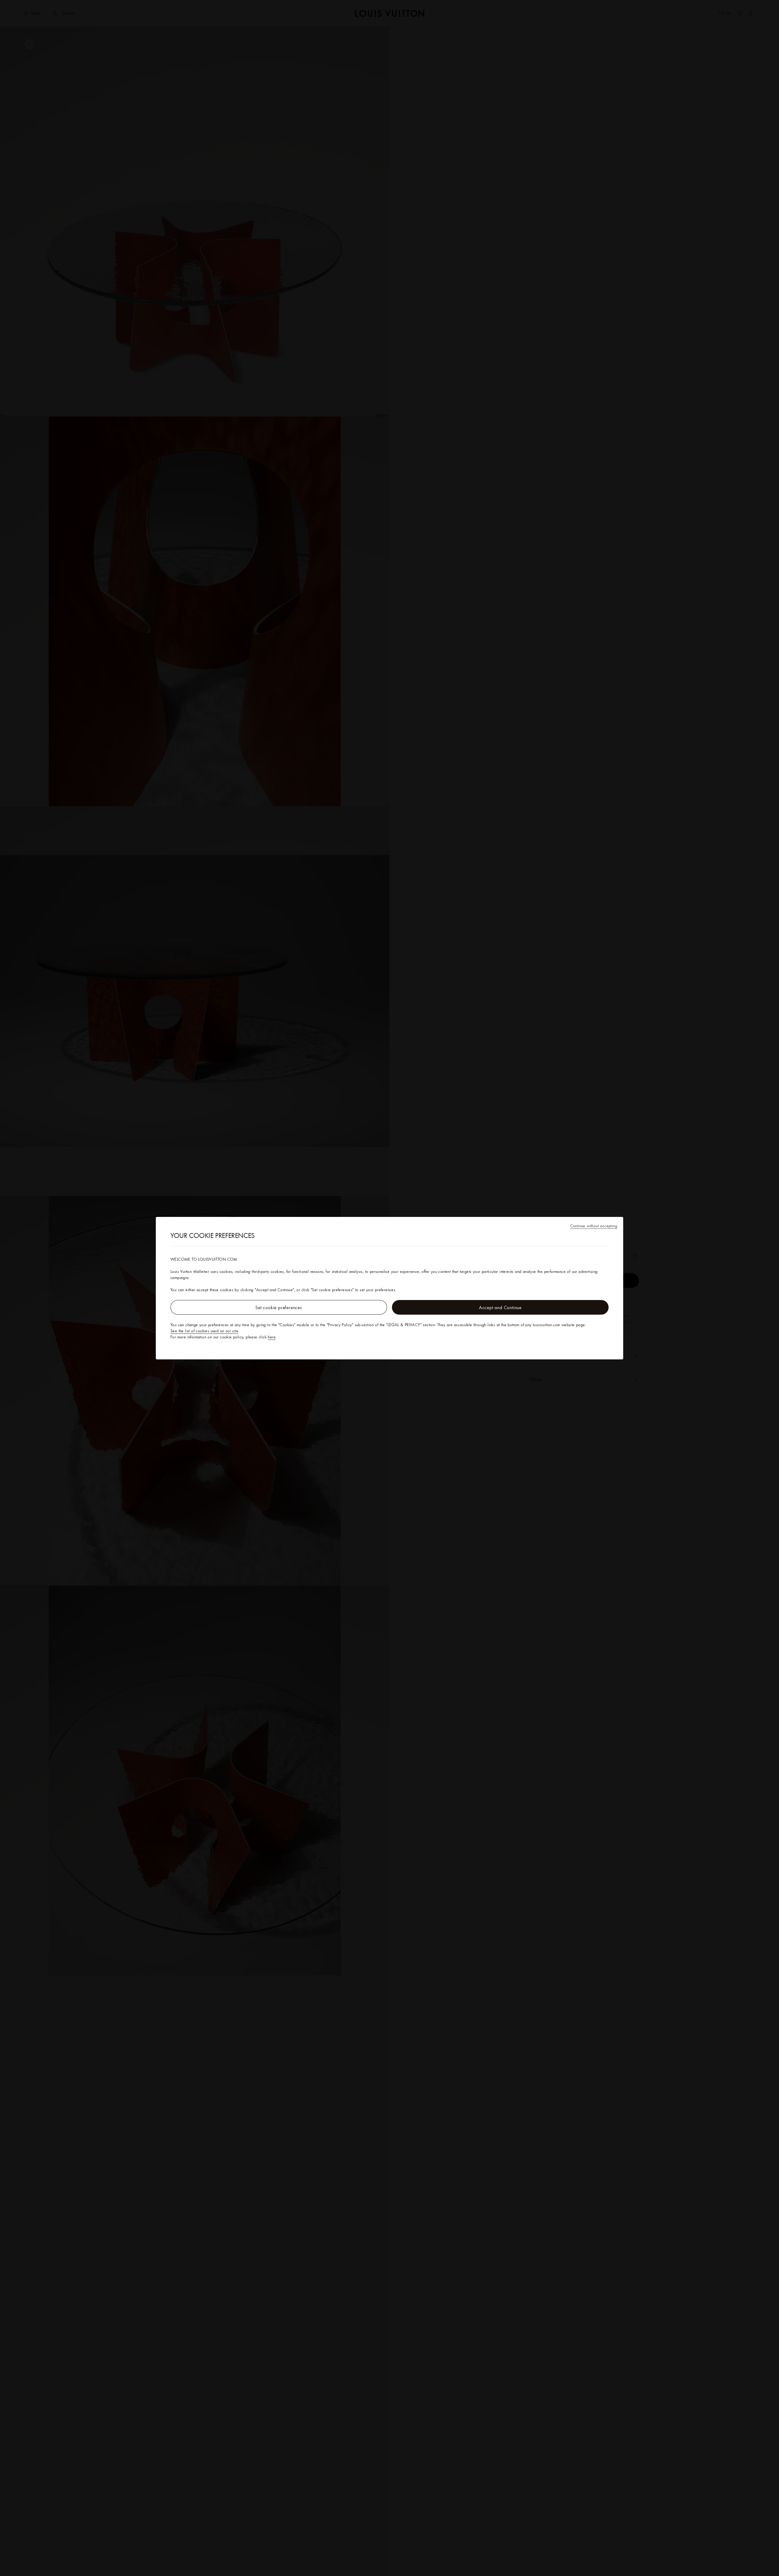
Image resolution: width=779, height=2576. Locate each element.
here (272, 1337)
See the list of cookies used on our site (204, 1331)
